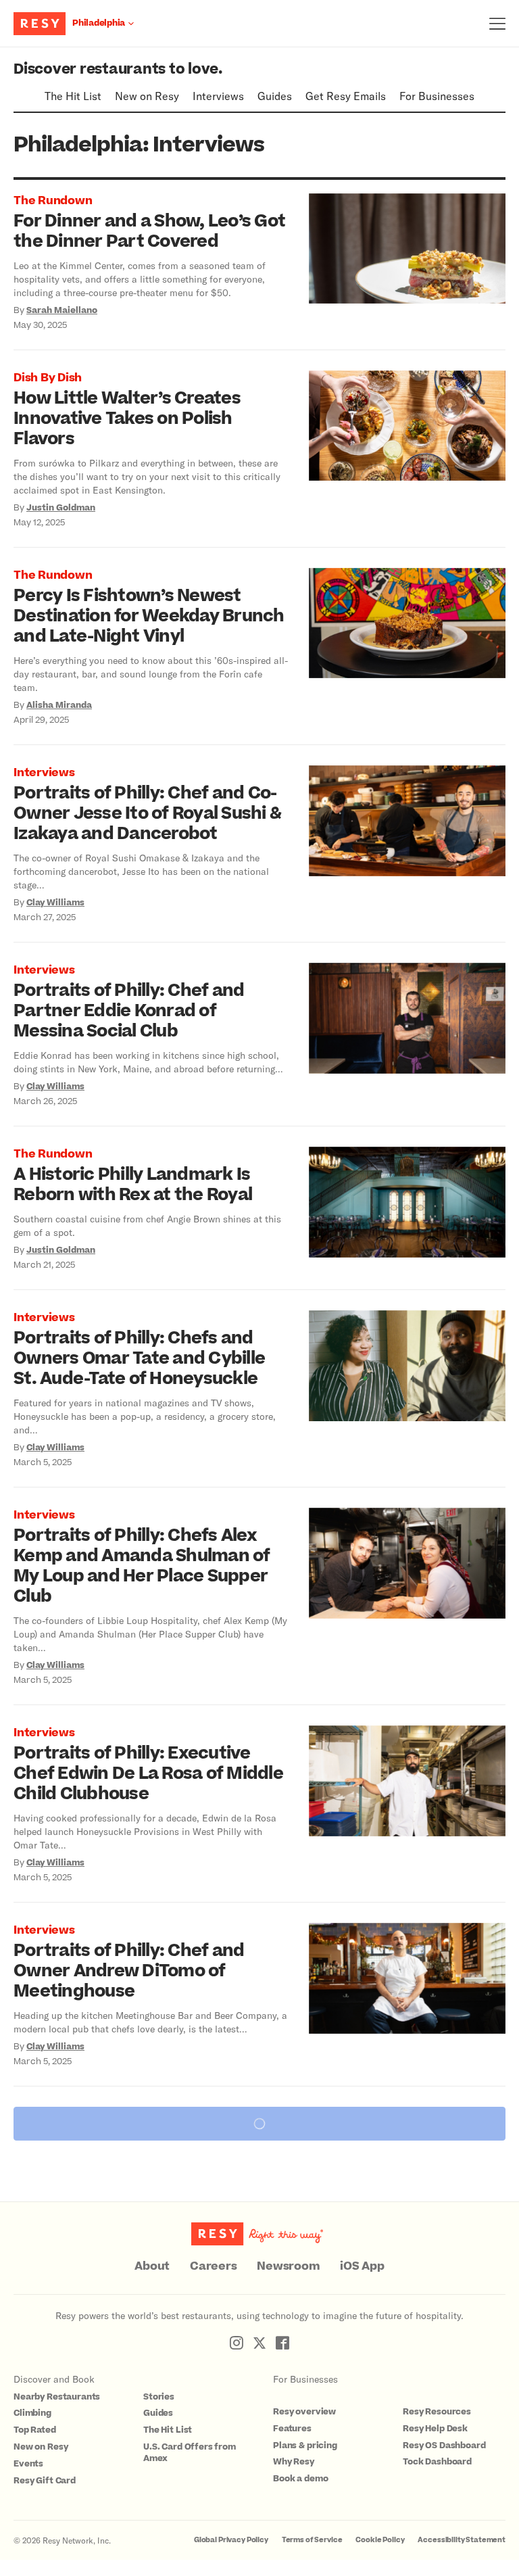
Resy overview (304, 2412)
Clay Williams (55, 903)
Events (28, 2464)
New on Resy (147, 96)
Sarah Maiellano (62, 310)
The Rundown (53, 201)
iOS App (362, 2266)
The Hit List (73, 96)
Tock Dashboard (437, 2462)
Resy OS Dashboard (444, 2446)
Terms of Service (312, 2540)
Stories (159, 2397)
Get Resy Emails (346, 96)
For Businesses (437, 96)
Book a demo (300, 2479)
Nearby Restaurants (57, 2397)
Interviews (218, 96)
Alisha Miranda (59, 705)
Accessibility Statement (462, 2540)
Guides (275, 96)
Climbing (32, 2413)
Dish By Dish (48, 378)
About (152, 2266)
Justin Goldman (61, 508)
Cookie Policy (380, 2540)
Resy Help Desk (435, 2429)
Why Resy (294, 2462)
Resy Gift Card (45, 2481)
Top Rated (35, 2430)
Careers (213, 2266)
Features (292, 2429)
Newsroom (288, 2266)
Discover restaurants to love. (118, 69)
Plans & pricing (305, 2446)
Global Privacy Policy (231, 2540)
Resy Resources (437, 2412)
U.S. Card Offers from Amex (190, 2453)
